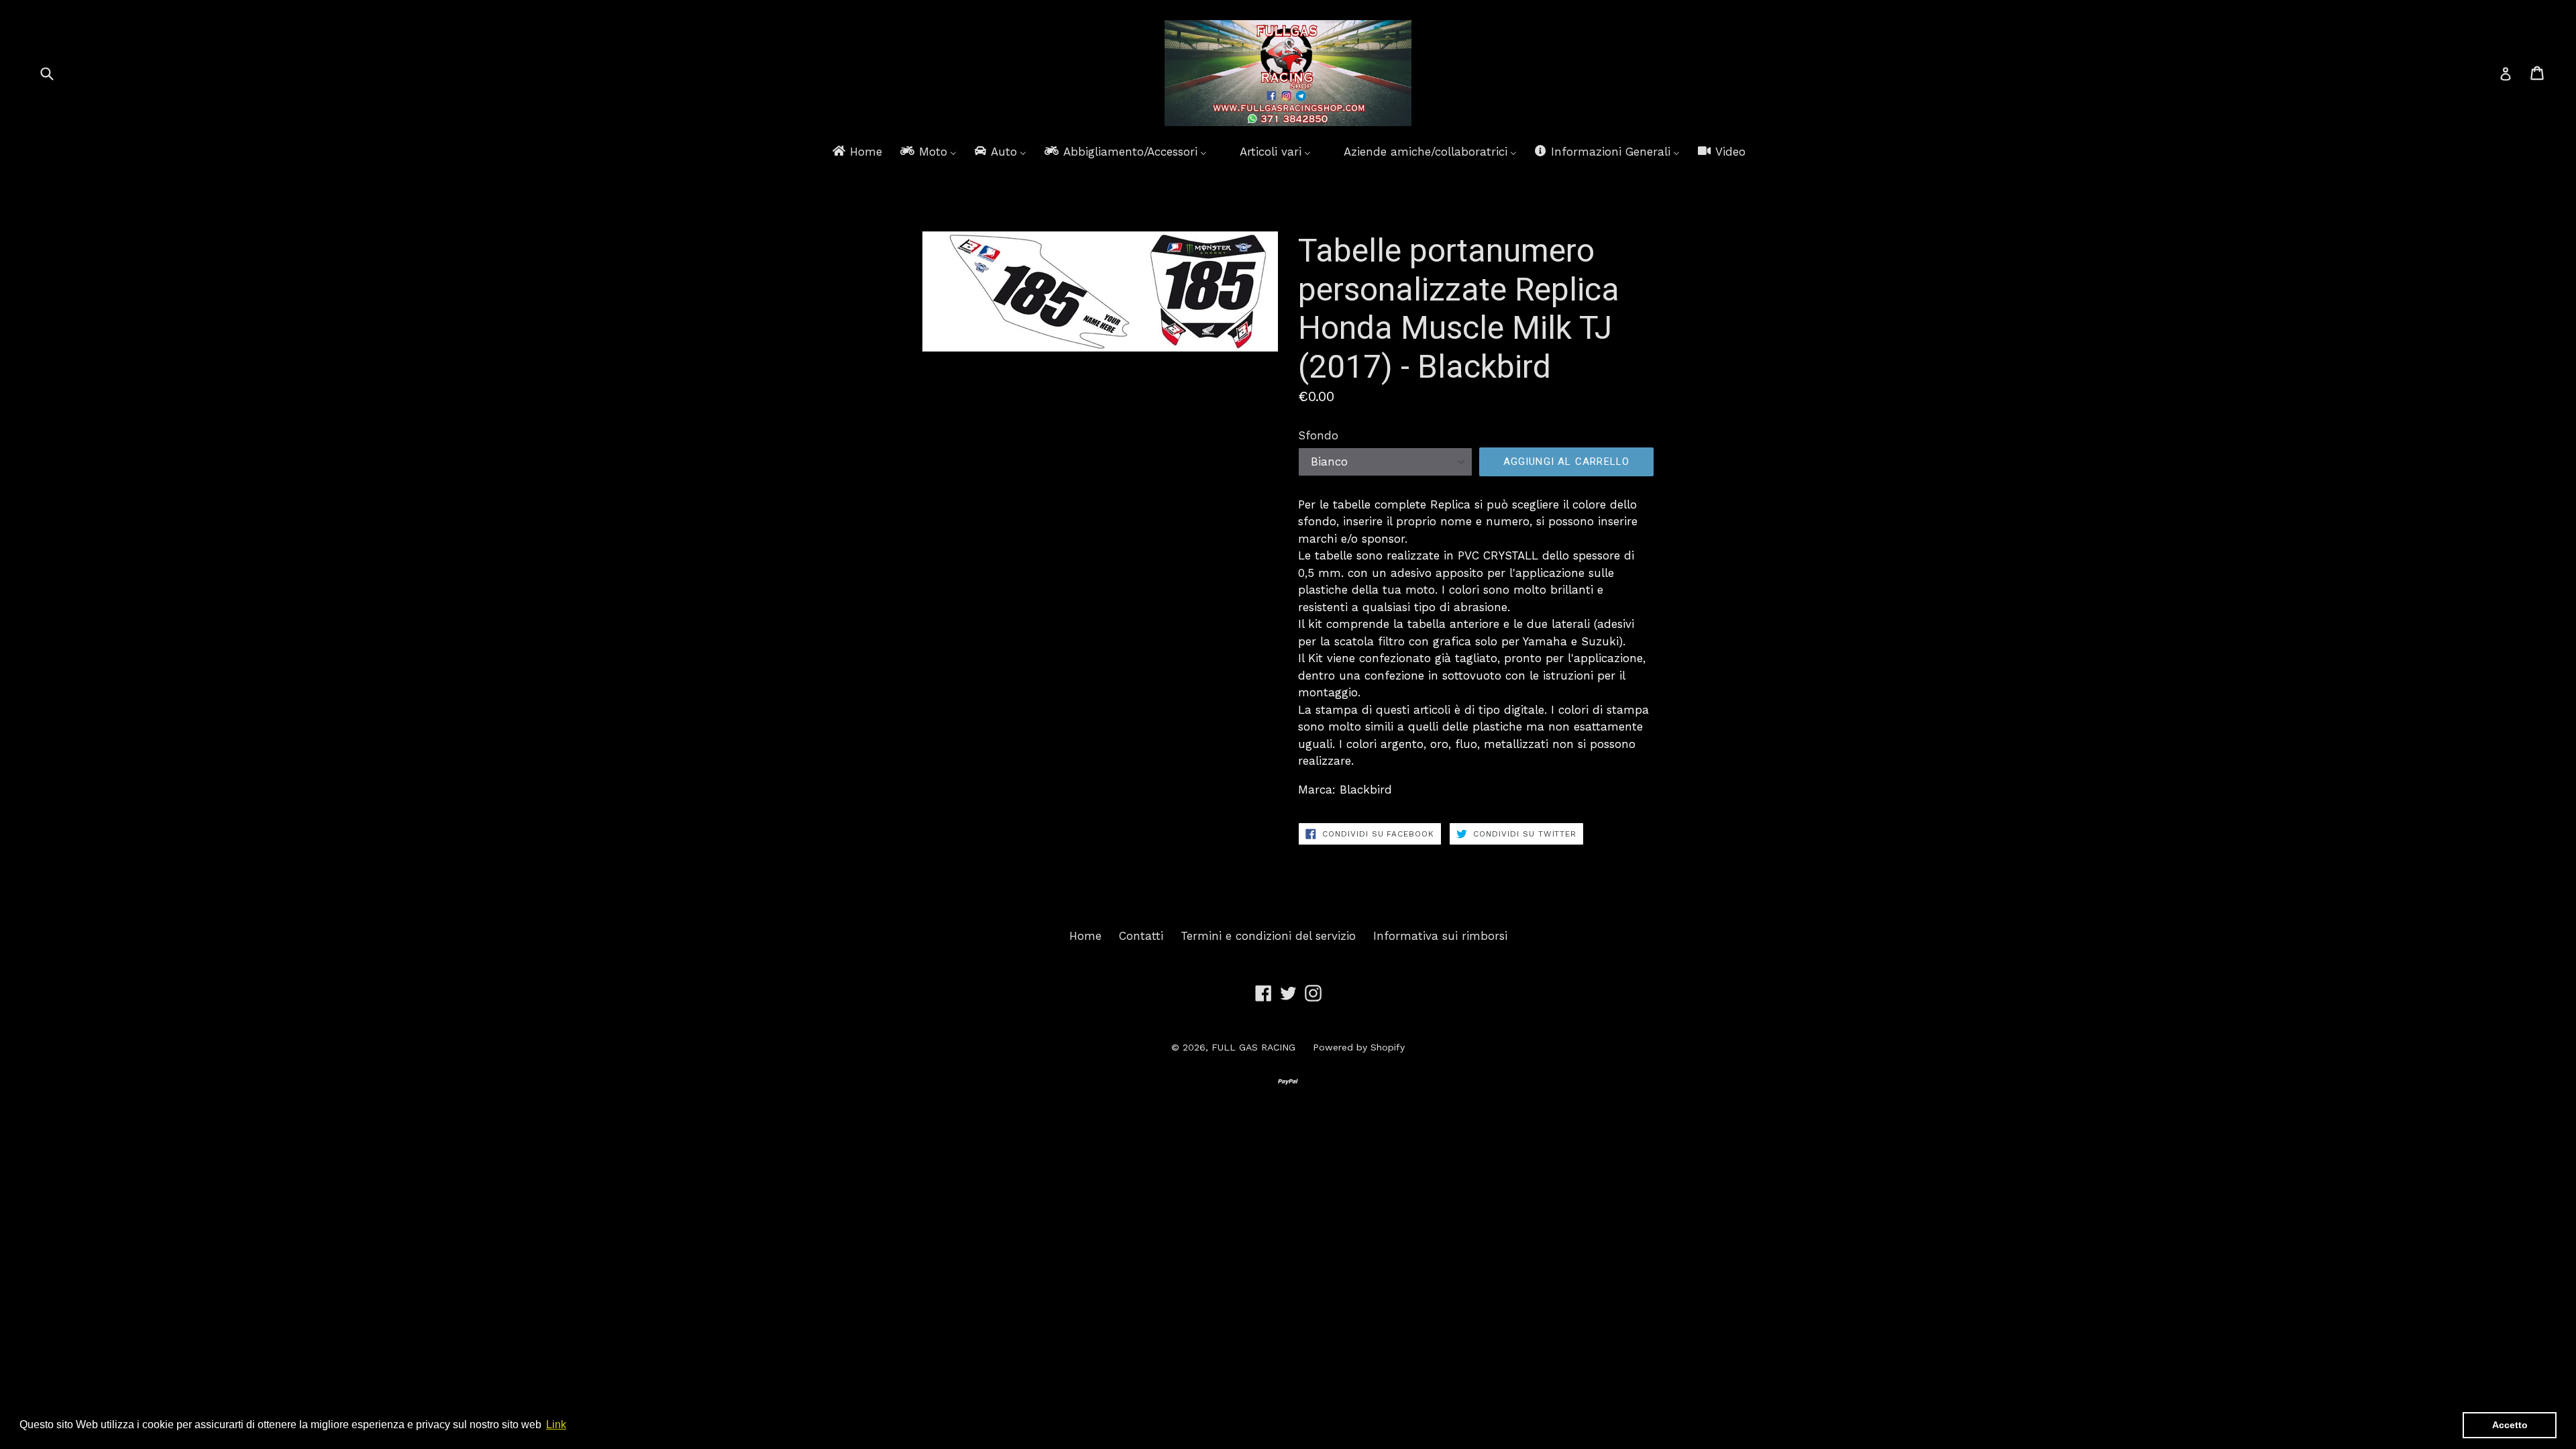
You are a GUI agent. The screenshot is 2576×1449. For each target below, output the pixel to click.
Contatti (1141, 936)
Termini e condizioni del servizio (1268, 936)
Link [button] (556, 1425)
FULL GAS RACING (1253, 1047)
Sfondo (1318, 435)
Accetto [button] (2510, 1425)
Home (1085, 936)
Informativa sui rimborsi (1440, 936)
